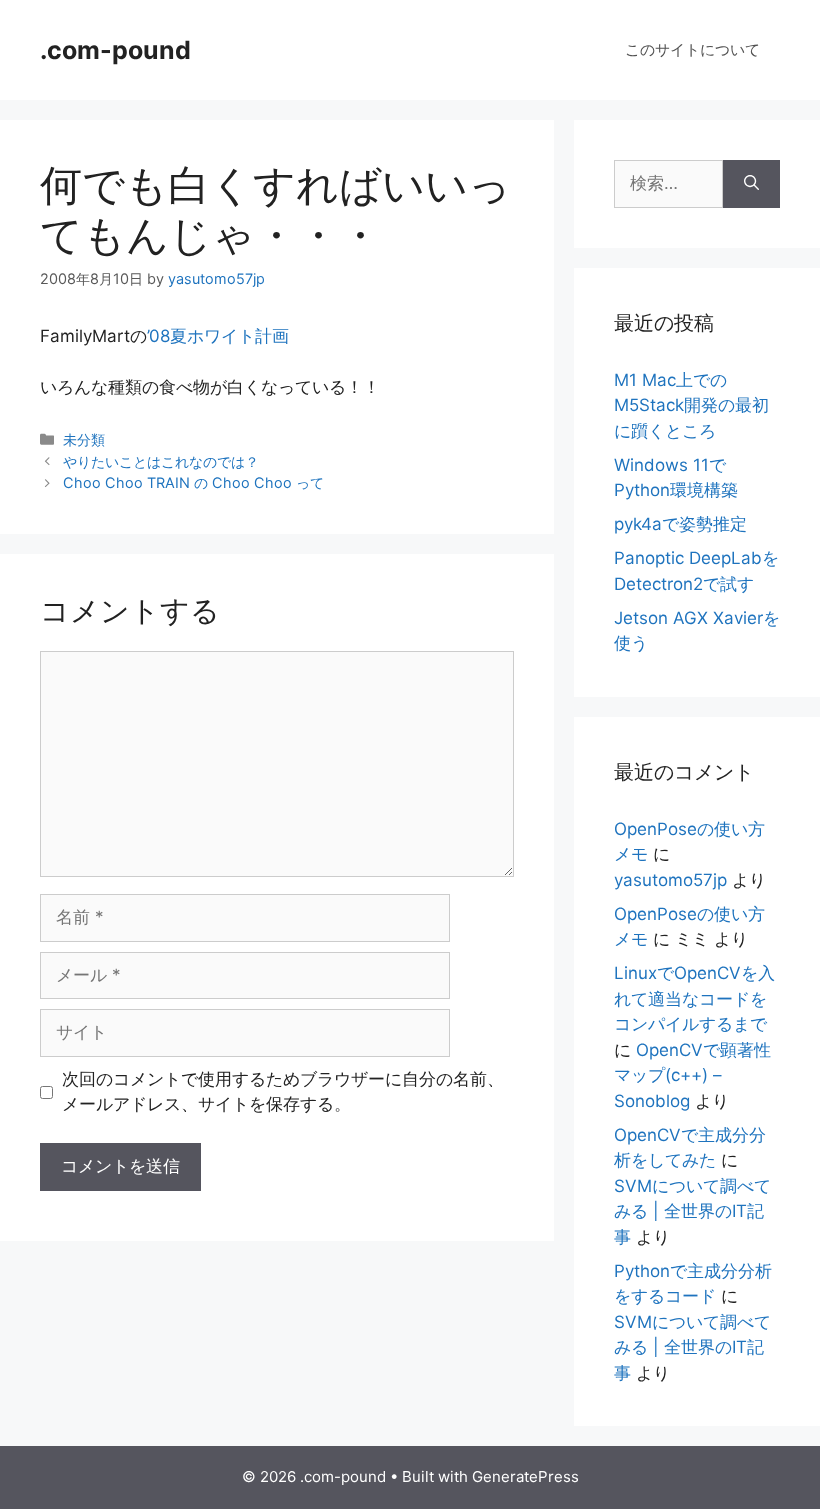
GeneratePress (525, 1476)
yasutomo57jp (670, 880)
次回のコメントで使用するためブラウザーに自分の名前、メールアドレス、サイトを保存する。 (283, 1092)
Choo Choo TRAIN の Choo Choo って (193, 482)
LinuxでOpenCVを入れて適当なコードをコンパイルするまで (694, 998)
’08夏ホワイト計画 (218, 336)
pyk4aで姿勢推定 (680, 524)
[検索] (751, 184)
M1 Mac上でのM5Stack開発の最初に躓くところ (691, 405)
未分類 (84, 439)
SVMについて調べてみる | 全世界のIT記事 (692, 1211)
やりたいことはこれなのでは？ (161, 461)
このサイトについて (692, 49)
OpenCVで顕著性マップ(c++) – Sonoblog (692, 1075)
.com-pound (115, 50)
